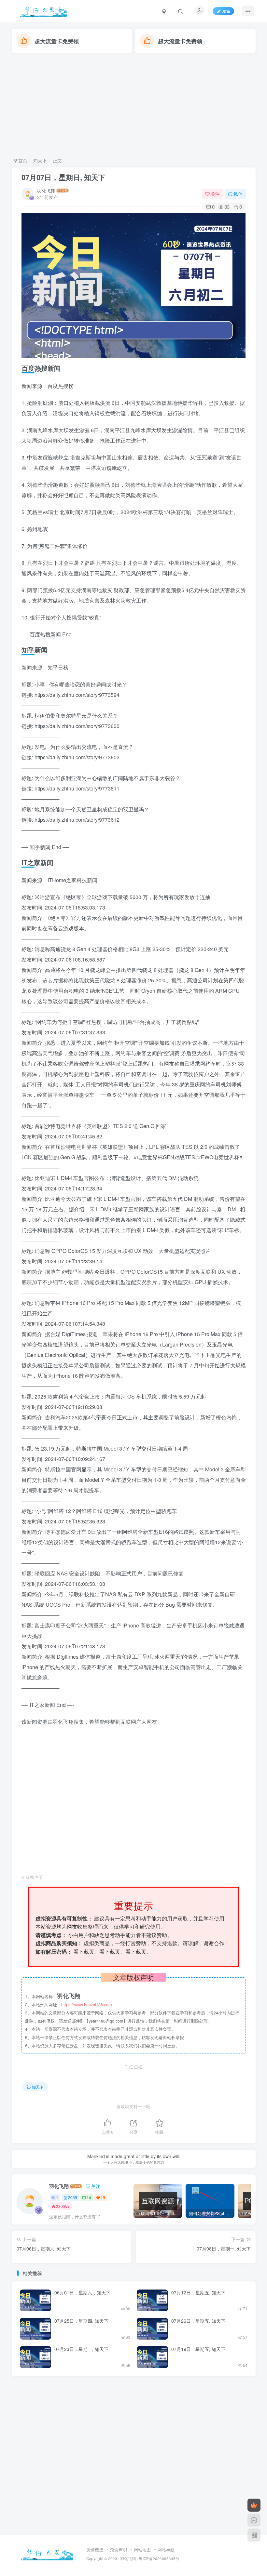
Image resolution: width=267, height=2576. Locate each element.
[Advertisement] (134, 105)
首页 (22, 160)
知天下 (40, 160)
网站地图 (142, 2549)
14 (89, 2197)
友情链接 (95, 2549)
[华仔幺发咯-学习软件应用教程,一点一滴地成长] (47, 2553)
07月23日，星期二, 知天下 (81, 2349)
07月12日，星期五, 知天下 (198, 2292)
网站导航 (166, 2549)
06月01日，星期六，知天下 (82, 2292)
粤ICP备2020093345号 (159, 2558)
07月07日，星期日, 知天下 (63, 177)
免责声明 (119, 2549)
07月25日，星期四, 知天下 (81, 2321)
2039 (73, 2197)
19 (103, 2197)
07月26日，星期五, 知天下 (198, 2321)
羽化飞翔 (46, 191)
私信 (238, 194)
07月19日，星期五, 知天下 (198, 2349)
